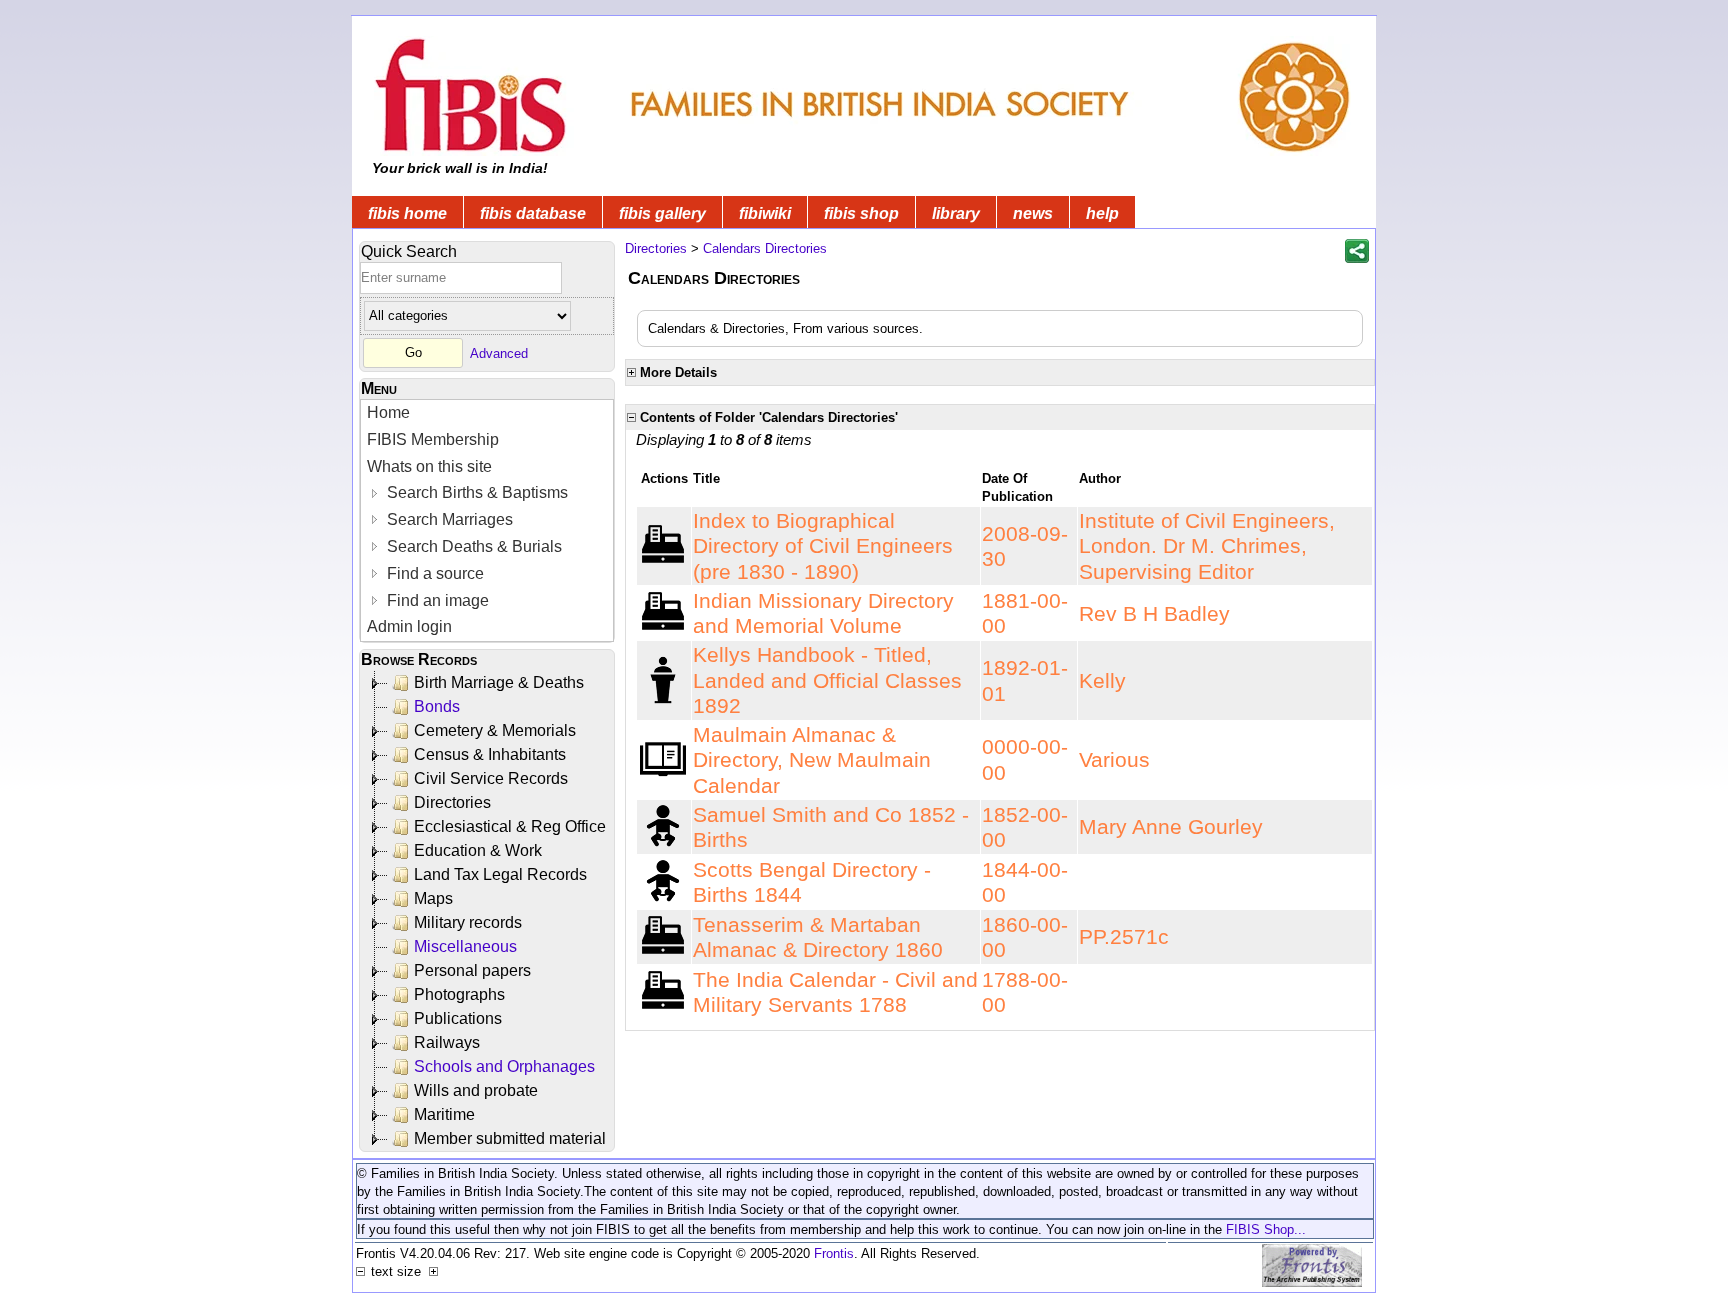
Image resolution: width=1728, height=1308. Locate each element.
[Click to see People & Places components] (664, 679)
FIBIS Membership (433, 439)
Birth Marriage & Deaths (499, 682)
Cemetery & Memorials (495, 730)
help (1102, 213)
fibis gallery (662, 213)
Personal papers (472, 970)
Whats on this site (429, 466)
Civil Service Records (491, 778)
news (1033, 213)
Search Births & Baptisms (475, 492)
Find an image (436, 600)
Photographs (459, 994)
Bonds (437, 706)
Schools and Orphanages (504, 1066)
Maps (433, 898)
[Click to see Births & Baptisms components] (664, 825)
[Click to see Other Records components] (664, 758)
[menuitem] (487, 413)
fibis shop (861, 213)
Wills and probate (476, 1090)
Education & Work (478, 850)
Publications (458, 1018)
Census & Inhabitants (490, 754)
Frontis (834, 1253)
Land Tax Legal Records (500, 874)
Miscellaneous (465, 946)
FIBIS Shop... (1266, 1229)
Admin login (409, 626)
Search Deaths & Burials (472, 546)
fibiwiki (765, 213)
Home (388, 412)
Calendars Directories (765, 248)
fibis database (533, 213)
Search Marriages (448, 519)
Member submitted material (510, 1138)
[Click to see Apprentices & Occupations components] (664, 544)
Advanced (499, 352)
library (956, 213)
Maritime (444, 1114)
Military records (468, 922)
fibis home (407, 213)
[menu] (487, 520)
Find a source (433, 573)
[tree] (488, 911)
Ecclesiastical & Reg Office (510, 826)
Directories (452, 802)
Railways (447, 1042)
